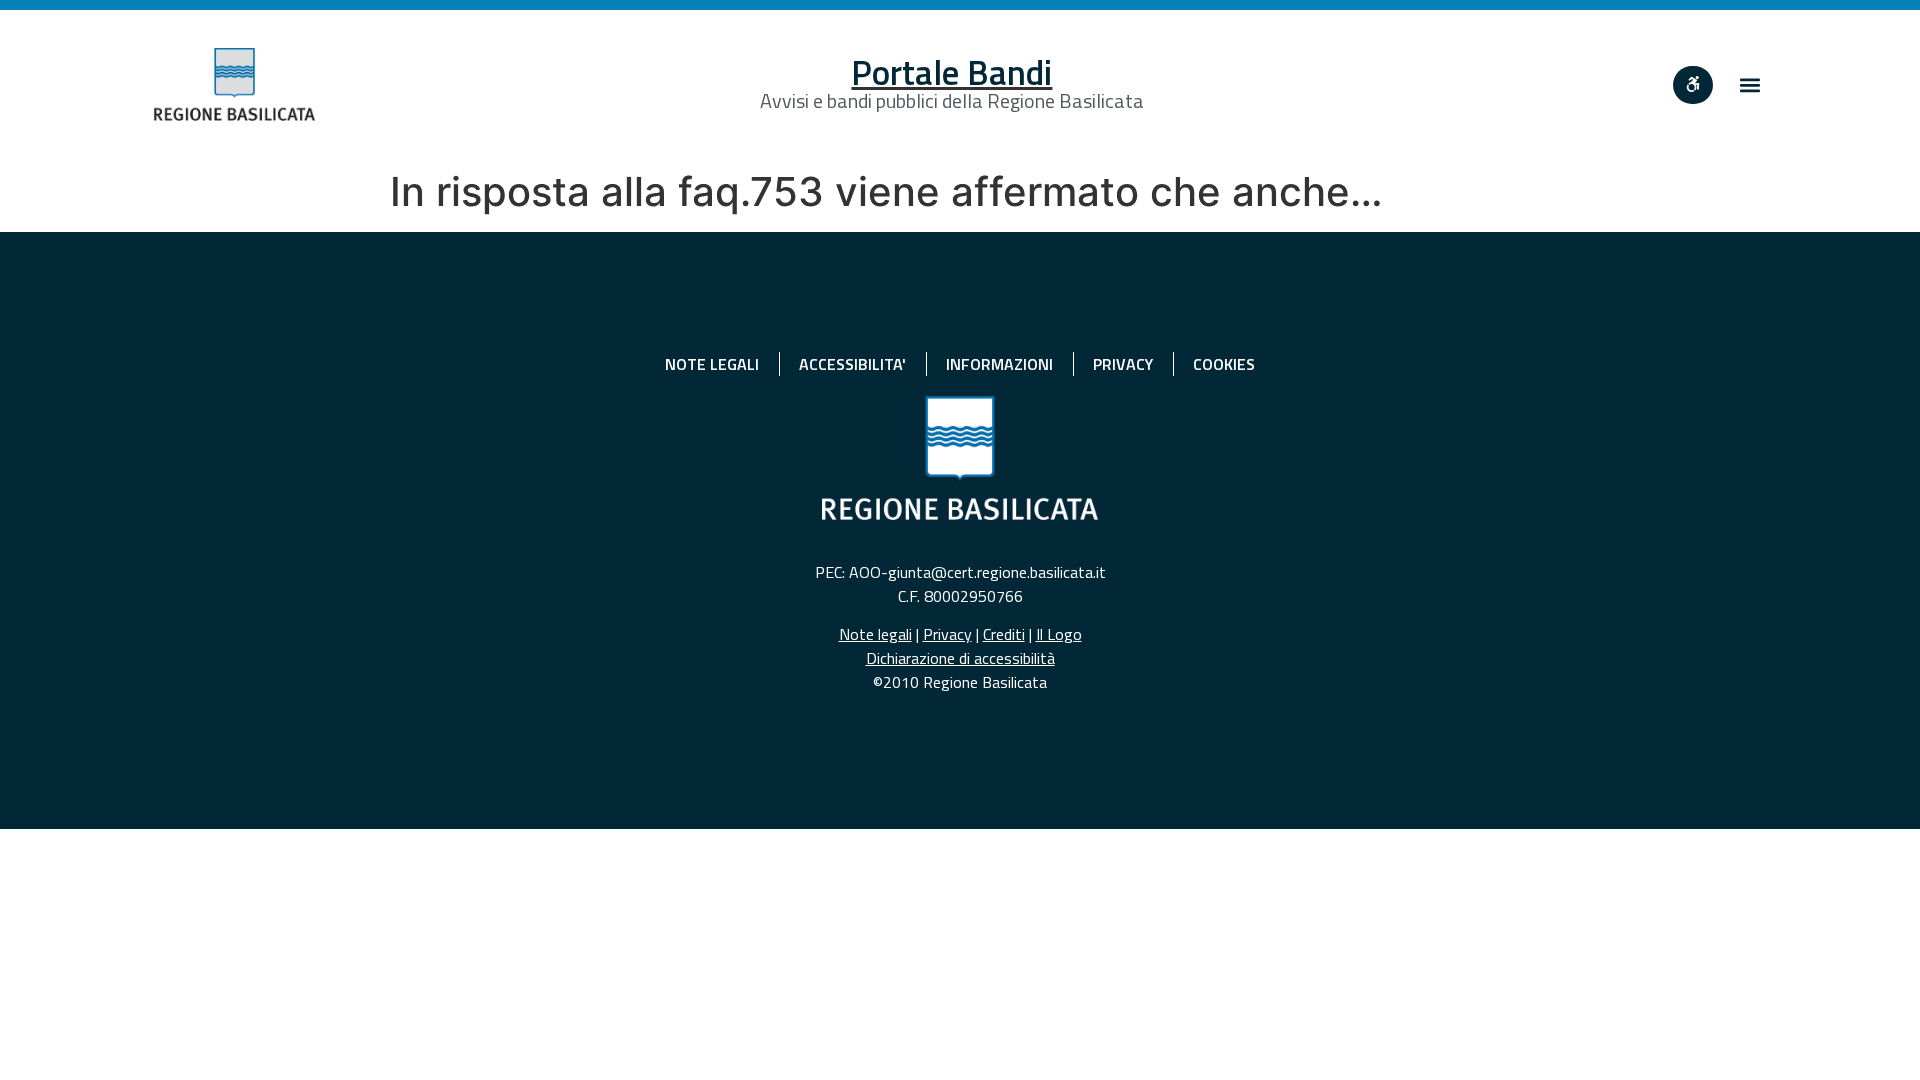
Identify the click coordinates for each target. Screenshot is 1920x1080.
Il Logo (1059, 634)
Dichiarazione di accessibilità (960, 658)
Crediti (1004, 634)
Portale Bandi (951, 72)
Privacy (947, 634)
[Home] (235, 84)
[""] (1693, 85)
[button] (1749, 84)
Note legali (875, 634)
